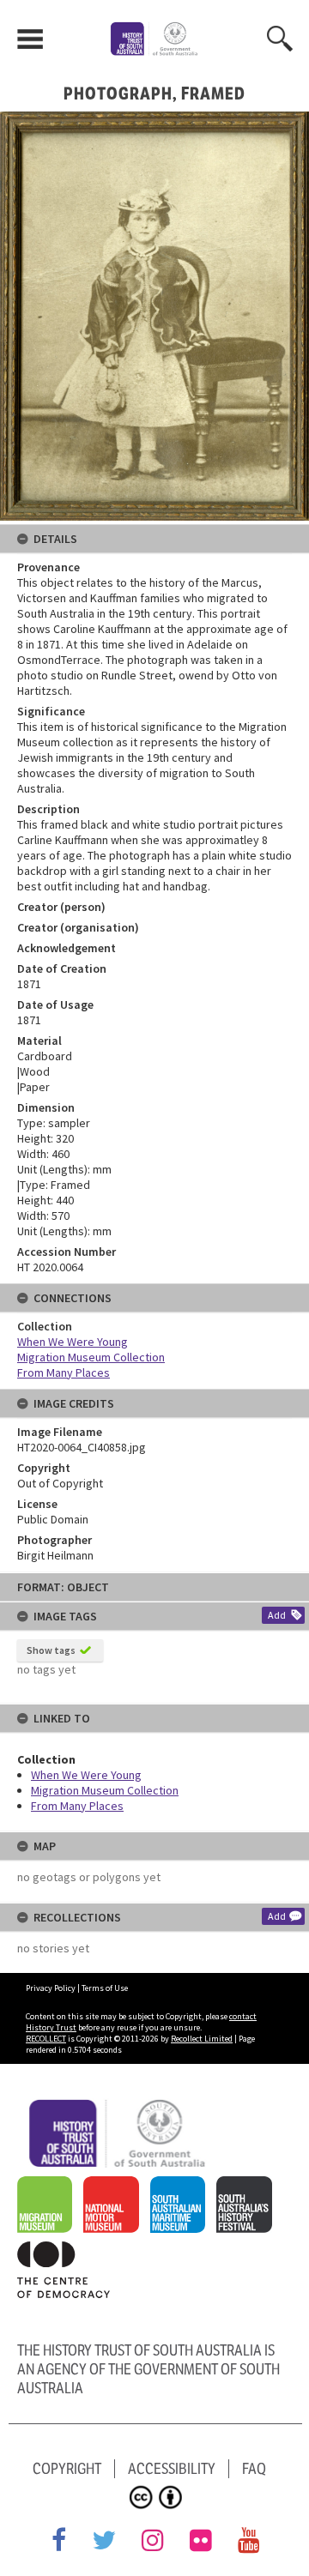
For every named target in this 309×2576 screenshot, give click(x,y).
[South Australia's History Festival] (248, 2186)
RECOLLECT (46, 2039)
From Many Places (77, 1806)
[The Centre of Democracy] (68, 2251)
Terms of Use (105, 1988)
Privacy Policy (51, 1988)
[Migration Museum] (49, 2186)
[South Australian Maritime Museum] (182, 2186)
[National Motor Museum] (115, 2186)
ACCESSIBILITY (172, 2469)
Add (277, 1615)
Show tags (51, 1650)
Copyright (67, 2469)
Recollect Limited (202, 2039)
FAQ (254, 2469)
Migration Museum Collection (105, 1790)
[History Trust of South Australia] (122, 2108)
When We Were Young (86, 1775)
